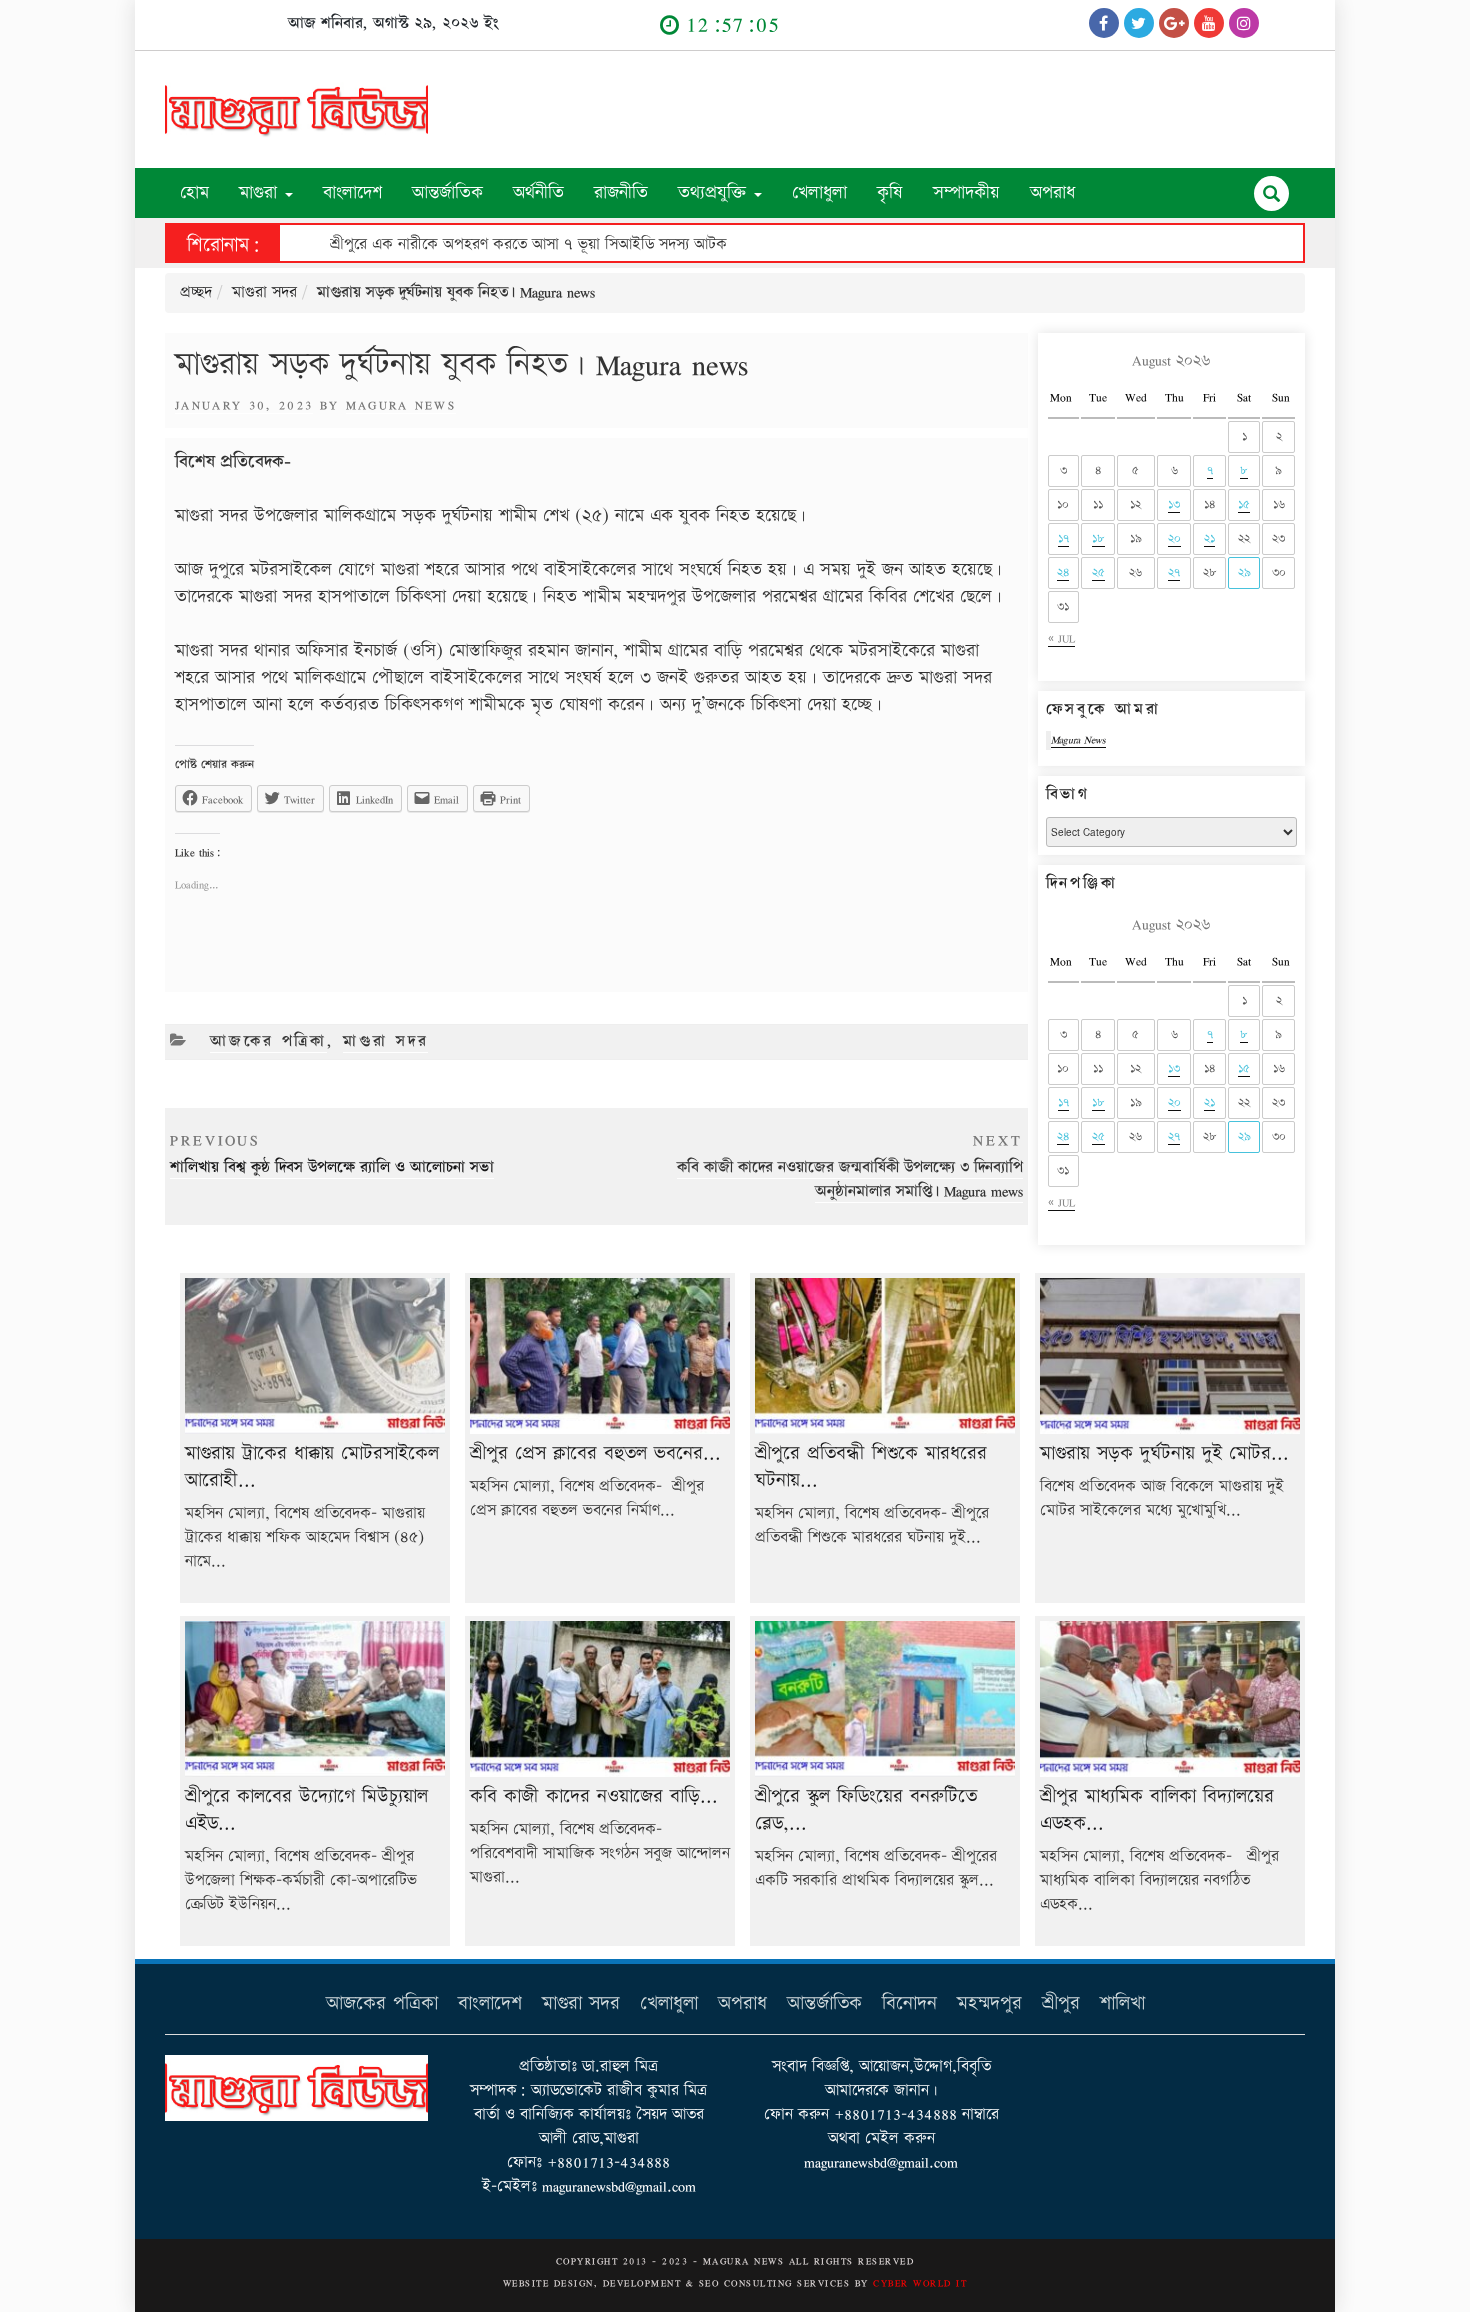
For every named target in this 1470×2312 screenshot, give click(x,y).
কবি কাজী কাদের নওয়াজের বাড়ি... (594, 1796)
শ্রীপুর (1061, 2003)
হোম (194, 192)
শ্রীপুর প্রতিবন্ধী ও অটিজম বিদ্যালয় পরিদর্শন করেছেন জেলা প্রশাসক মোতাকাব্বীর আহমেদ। (426, 244)
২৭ (1174, 572)
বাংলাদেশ (352, 192)
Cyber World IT (920, 2283)
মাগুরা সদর (264, 292)
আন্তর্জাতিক (447, 192)
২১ (1209, 538)
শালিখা (1122, 2003)
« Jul (1061, 638)
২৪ (1063, 572)
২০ (1174, 538)
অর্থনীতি (538, 192)
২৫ (1098, 572)
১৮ (1098, 538)
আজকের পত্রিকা (268, 1041)
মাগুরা (261, 192)
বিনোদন (909, 2003)
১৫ (1244, 504)
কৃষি (890, 192)
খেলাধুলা (819, 192)
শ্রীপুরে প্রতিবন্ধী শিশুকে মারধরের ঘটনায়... (871, 1467)
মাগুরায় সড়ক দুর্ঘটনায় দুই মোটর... (1164, 1453)
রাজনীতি (621, 192)
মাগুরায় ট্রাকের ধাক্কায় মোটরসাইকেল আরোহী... (312, 1467)
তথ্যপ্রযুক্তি (715, 192)
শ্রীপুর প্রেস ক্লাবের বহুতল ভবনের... (595, 1453)
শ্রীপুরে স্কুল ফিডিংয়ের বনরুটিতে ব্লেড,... (866, 1810)
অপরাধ (1052, 192)
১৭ (1063, 538)
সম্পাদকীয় (966, 192)
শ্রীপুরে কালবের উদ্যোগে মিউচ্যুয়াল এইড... (306, 1810)
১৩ (1174, 504)
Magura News (401, 405)
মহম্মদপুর (989, 2003)
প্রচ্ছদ (196, 292)
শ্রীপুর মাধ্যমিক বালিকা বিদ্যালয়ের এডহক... (1157, 1810)
